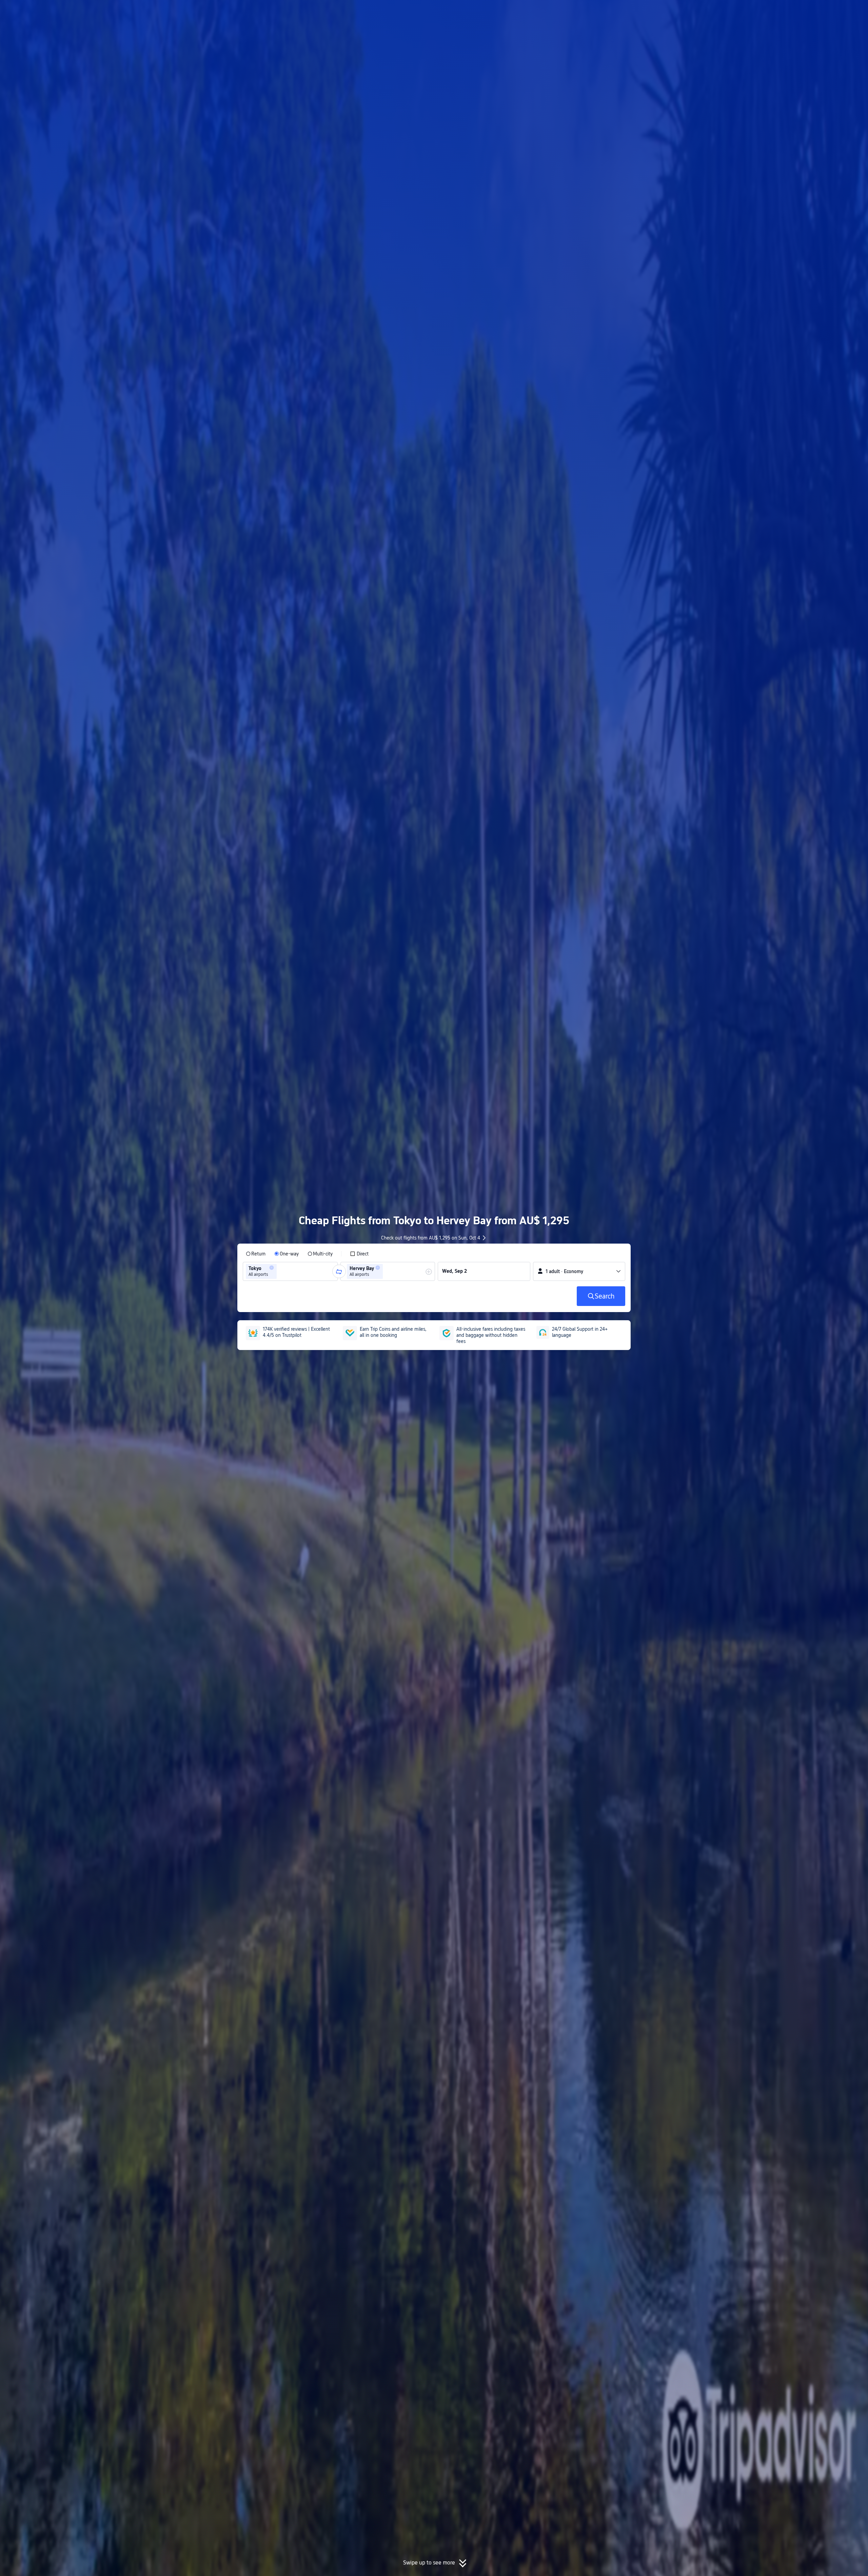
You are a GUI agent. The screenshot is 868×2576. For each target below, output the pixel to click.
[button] (714, 11)
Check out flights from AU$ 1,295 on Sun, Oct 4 (431, 1238)
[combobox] (280, 1271)
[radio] (256, 1254)
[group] (290, 1271)
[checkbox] (359, 1254)
